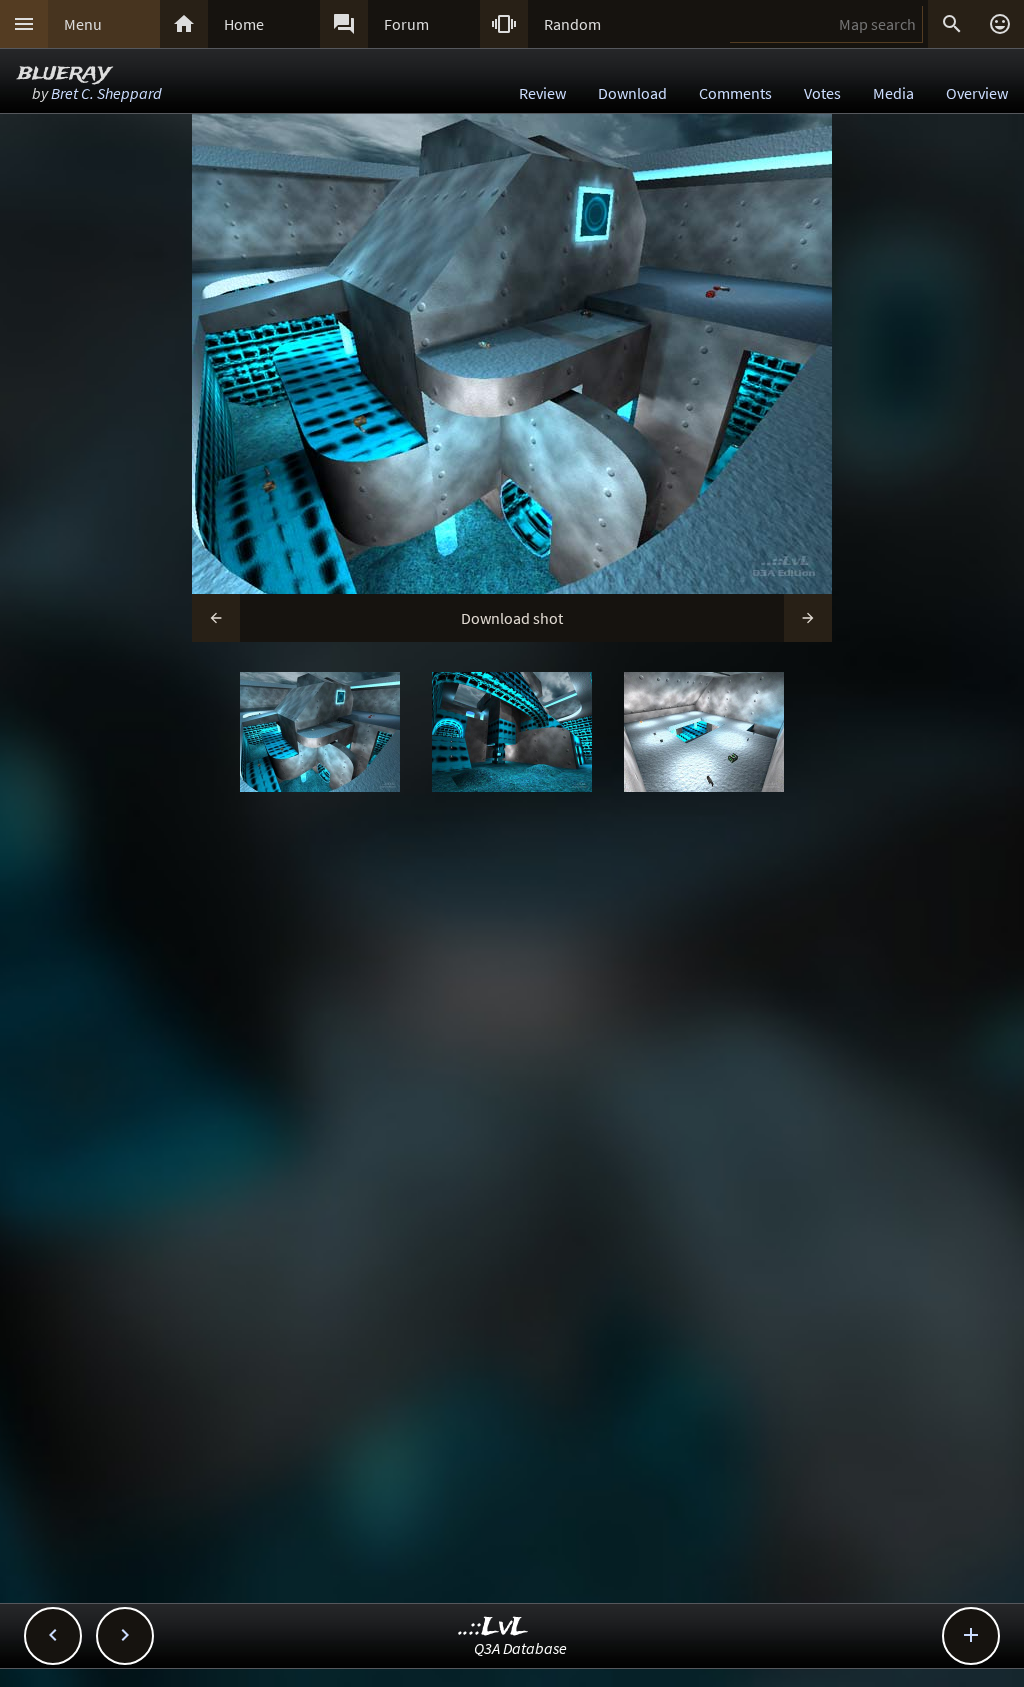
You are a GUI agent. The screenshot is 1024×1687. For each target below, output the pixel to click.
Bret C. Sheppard (106, 93)
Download (632, 93)
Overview (977, 93)
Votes (822, 93)
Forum (406, 24)
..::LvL (493, 1627)
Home (244, 24)
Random (572, 24)
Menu (83, 24)
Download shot (512, 618)
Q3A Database (520, 1648)
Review (542, 93)
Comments (735, 93)
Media (893, 93)
